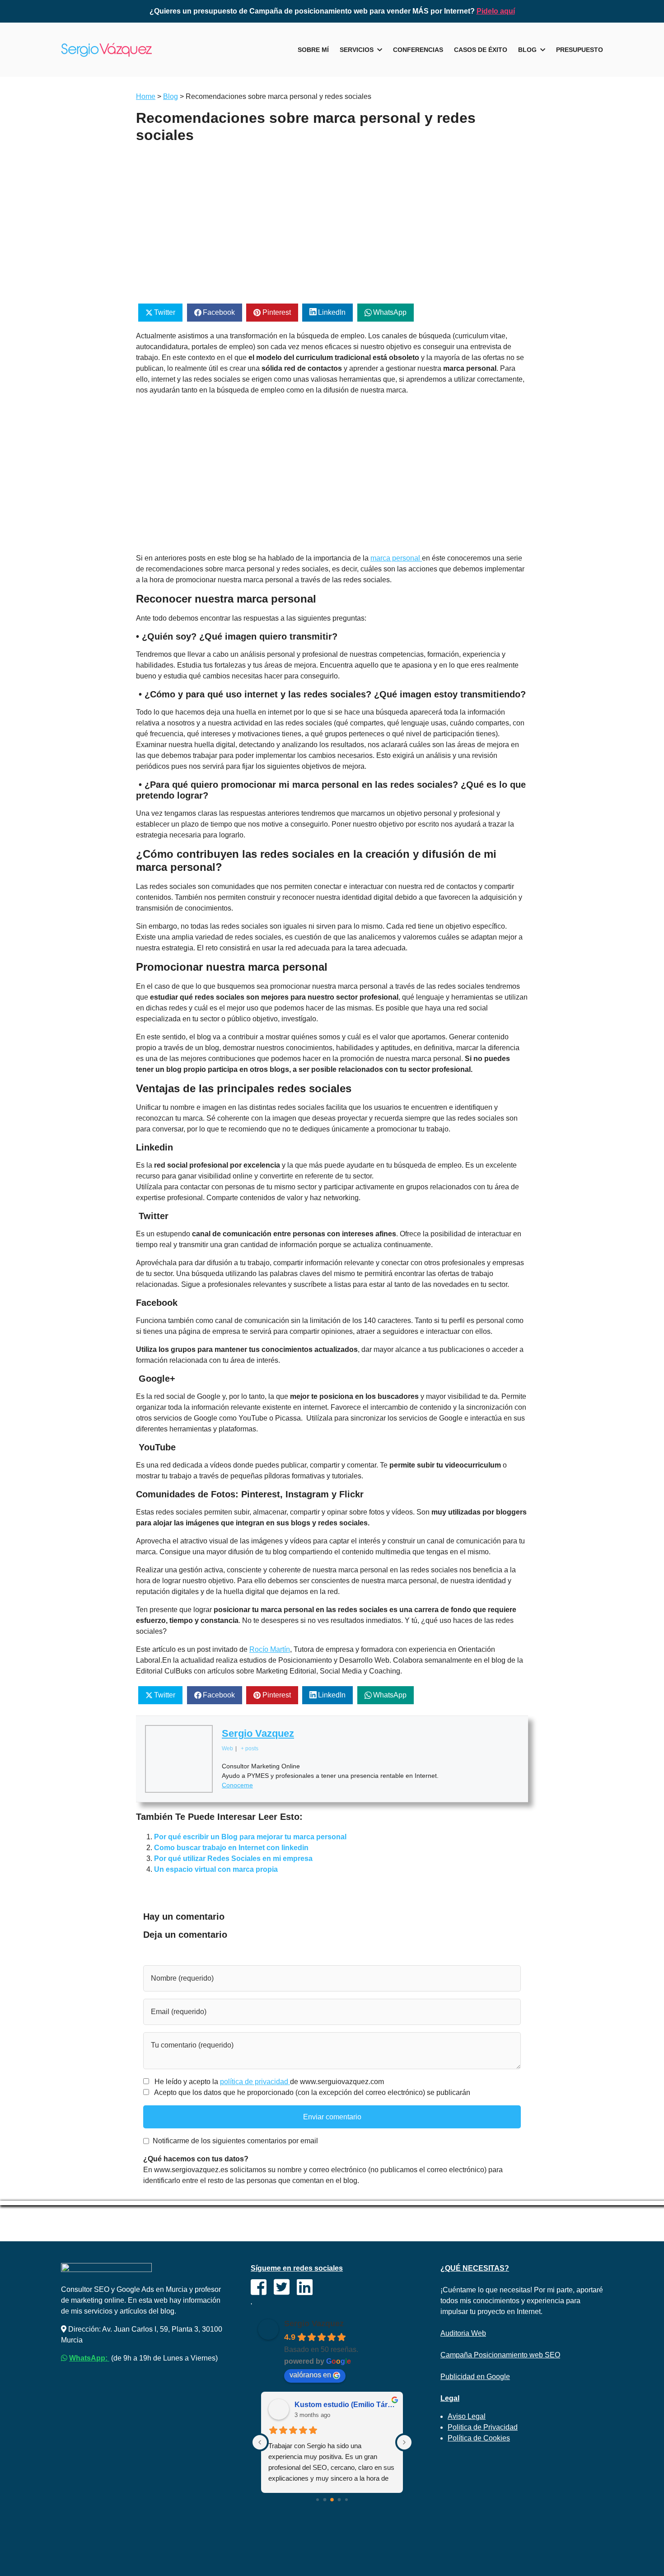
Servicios (357, 50)
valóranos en (310, 2375)
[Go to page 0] (318, 2500)
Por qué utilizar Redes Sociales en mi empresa (233, 1858)
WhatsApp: (89, 2358)
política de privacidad (255, 2082)
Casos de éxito (481, 50)
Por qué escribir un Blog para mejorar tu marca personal (250, 1837)
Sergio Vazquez (258, 1733)
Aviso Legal (467, 2416)
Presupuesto (580, 50)
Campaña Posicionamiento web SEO (500, 2355)
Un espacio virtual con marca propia (216, 1869)
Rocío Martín (270, 1649)
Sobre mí (313, 50)
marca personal (396, 558)
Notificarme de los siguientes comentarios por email (235, 2141)
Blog (527, 50)
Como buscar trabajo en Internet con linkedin (231, 1848)
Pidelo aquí (496, 11)
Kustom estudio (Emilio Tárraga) (345, 2405)
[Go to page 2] (332, 2500)
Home (146, 96)
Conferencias (418, 50)
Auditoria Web (463, 2333)
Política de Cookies (479, 2438)
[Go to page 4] (346, 2500)
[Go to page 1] (325, 2500)
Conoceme (237, 1785)
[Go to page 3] (339, 2500)
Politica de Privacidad (483, 2427)
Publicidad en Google (475, 2377)
